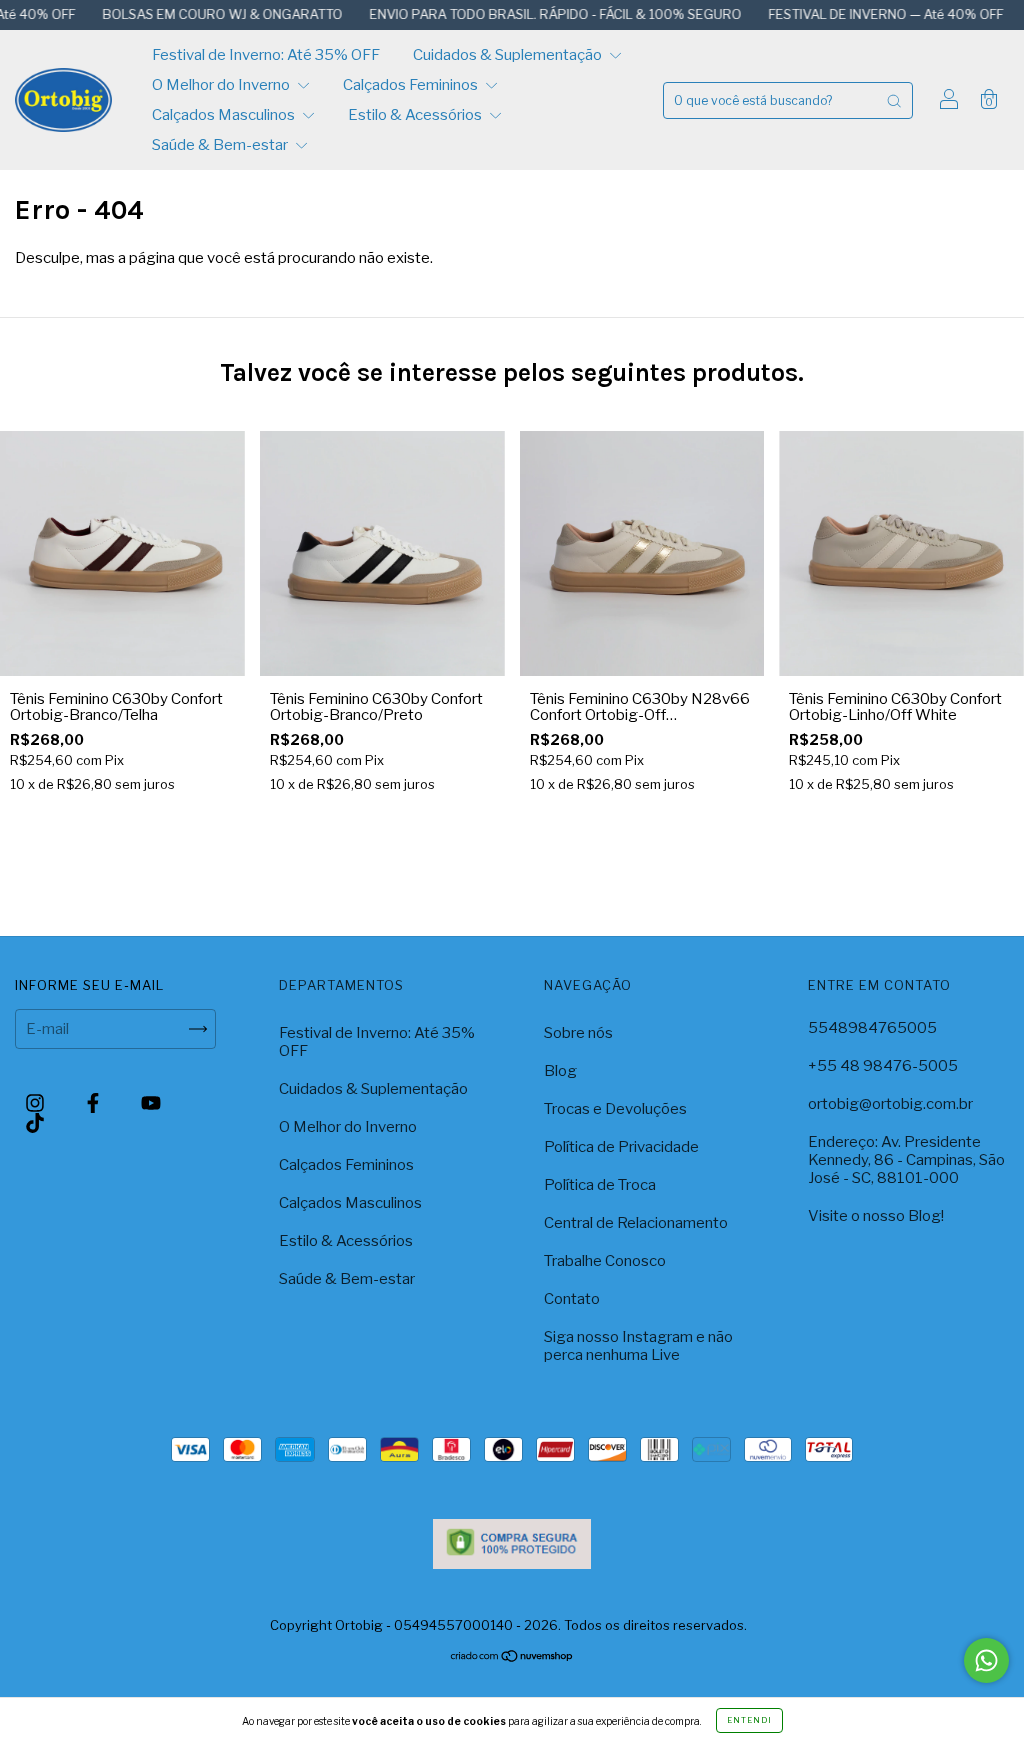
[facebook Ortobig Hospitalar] (94, 1103)
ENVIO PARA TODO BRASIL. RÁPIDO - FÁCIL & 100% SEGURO (514, 14)
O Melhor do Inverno (222, 85)
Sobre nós (578, 1033)
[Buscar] (894, 100)
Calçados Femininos (412, 85)
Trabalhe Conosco (605, 1261)
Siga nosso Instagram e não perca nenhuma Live (638, 1346)
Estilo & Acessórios (416, 115)
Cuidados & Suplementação (509, 55)
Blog (560, 1071)
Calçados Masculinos (225, 115)
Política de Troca (600, 1185)
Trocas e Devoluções (615, 1109)
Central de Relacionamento (636, 1223)
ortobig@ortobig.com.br (890, 1104)
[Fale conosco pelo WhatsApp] (986, 1660)
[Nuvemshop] (512, 1658)
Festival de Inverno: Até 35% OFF (266, 55)
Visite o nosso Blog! (876, 1216)
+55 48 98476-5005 (883, 1066)
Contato (572, 1299)
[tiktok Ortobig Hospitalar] (35, 1123)
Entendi (749, 1720)
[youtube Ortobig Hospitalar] (151, 1103)
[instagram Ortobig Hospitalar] (36, 1103)
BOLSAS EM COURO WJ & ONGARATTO (181, 14)
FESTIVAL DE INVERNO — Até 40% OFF (845, 14)
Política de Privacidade (621, 1147)
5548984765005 (872, 1028)
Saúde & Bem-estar (221, 145)
